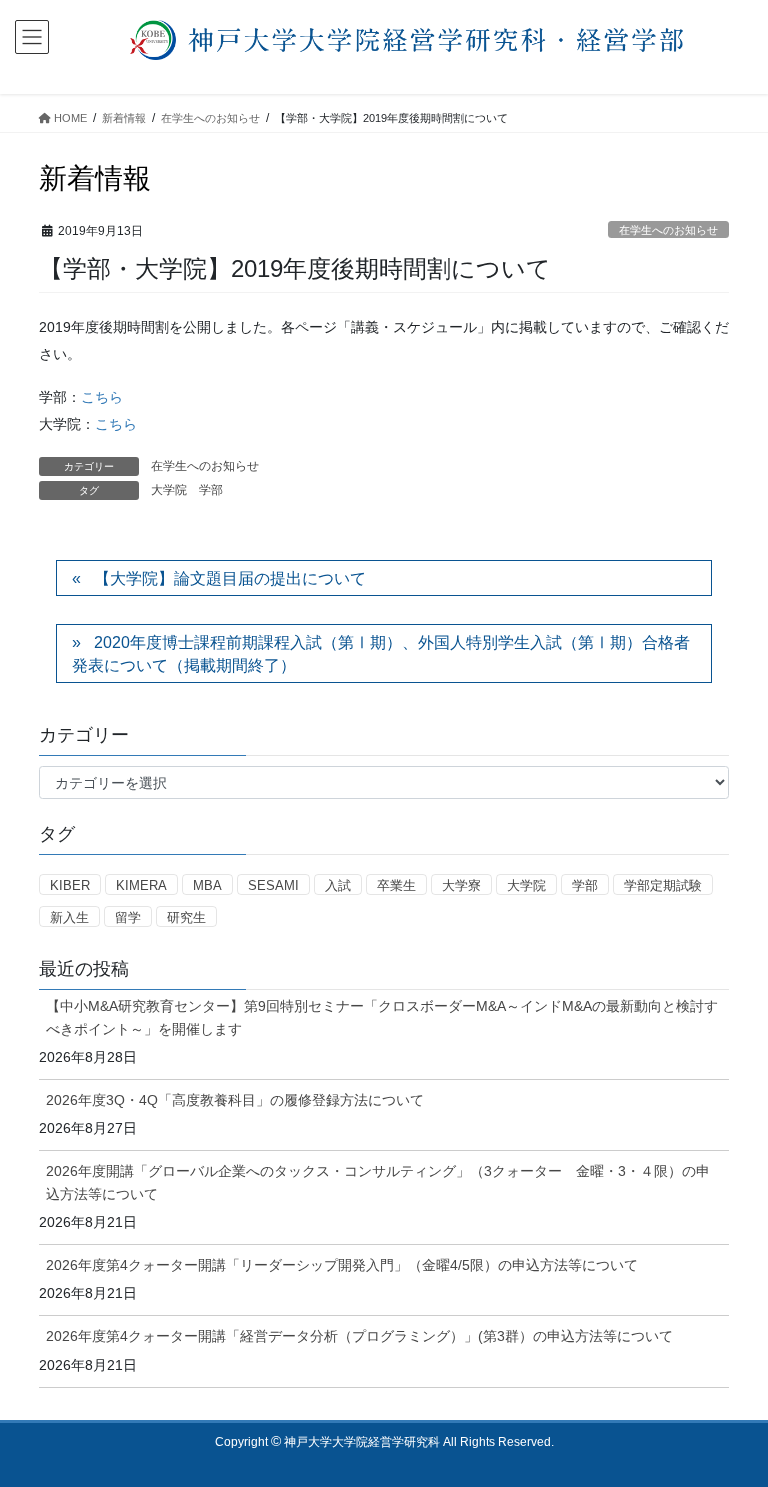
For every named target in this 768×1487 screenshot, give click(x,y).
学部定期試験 (663, 885)
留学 (128, 917)
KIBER (70, 885)
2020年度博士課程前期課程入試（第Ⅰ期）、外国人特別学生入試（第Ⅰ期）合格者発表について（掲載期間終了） (381, 653)
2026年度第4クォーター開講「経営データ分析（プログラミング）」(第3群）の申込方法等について (359, 1336)
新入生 (69, 917)
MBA (207, 885)
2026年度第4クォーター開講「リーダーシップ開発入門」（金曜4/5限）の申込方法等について (342, 1265)
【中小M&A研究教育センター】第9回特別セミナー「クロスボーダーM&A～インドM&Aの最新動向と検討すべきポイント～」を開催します (382, 1017)
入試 (338, 885)
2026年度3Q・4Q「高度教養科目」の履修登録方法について (235, 1100)
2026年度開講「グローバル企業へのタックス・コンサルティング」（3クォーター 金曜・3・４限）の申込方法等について (378, 1182)
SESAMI (273, 885)
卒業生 (396, 885)
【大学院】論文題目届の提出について (230, 578)
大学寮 (461, 885)
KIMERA (141, 885)
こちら (102, 397)
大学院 (169, 490)
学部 (211, 490)
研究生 (186, 917)
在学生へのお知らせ (668, 230)
